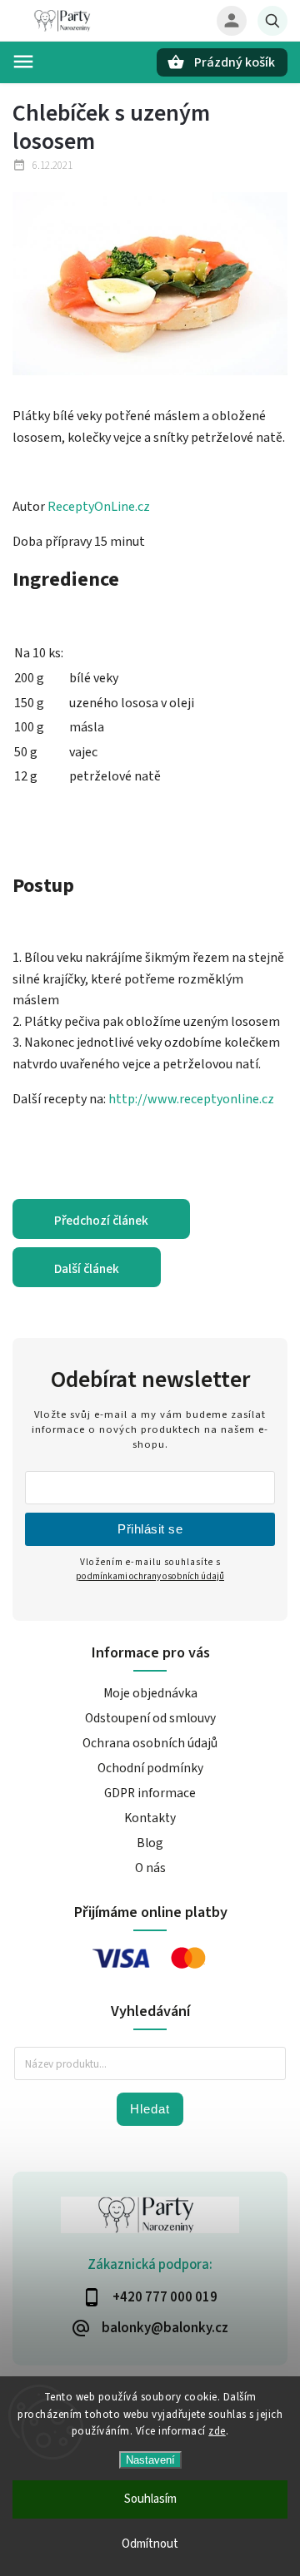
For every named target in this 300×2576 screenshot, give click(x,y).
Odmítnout (150, 2544)
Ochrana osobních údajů (150, 1743)
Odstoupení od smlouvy (150, 1718)
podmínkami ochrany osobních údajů (150, 1576)
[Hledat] (272, 21)
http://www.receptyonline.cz (191, 1099)
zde (217, 2431)
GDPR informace (150, 1793)
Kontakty (150, 1818)
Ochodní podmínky (150, 1768)
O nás (150, 1868)
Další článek (87, 1269)
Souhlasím (150, 2499)
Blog (150, 1843)
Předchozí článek (101, 1221)
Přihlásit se (150, 1529)
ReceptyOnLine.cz (99, 507)
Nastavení (150, 2460)
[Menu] (23, 62)
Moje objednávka (150, 1693)
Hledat (150, 2109)
